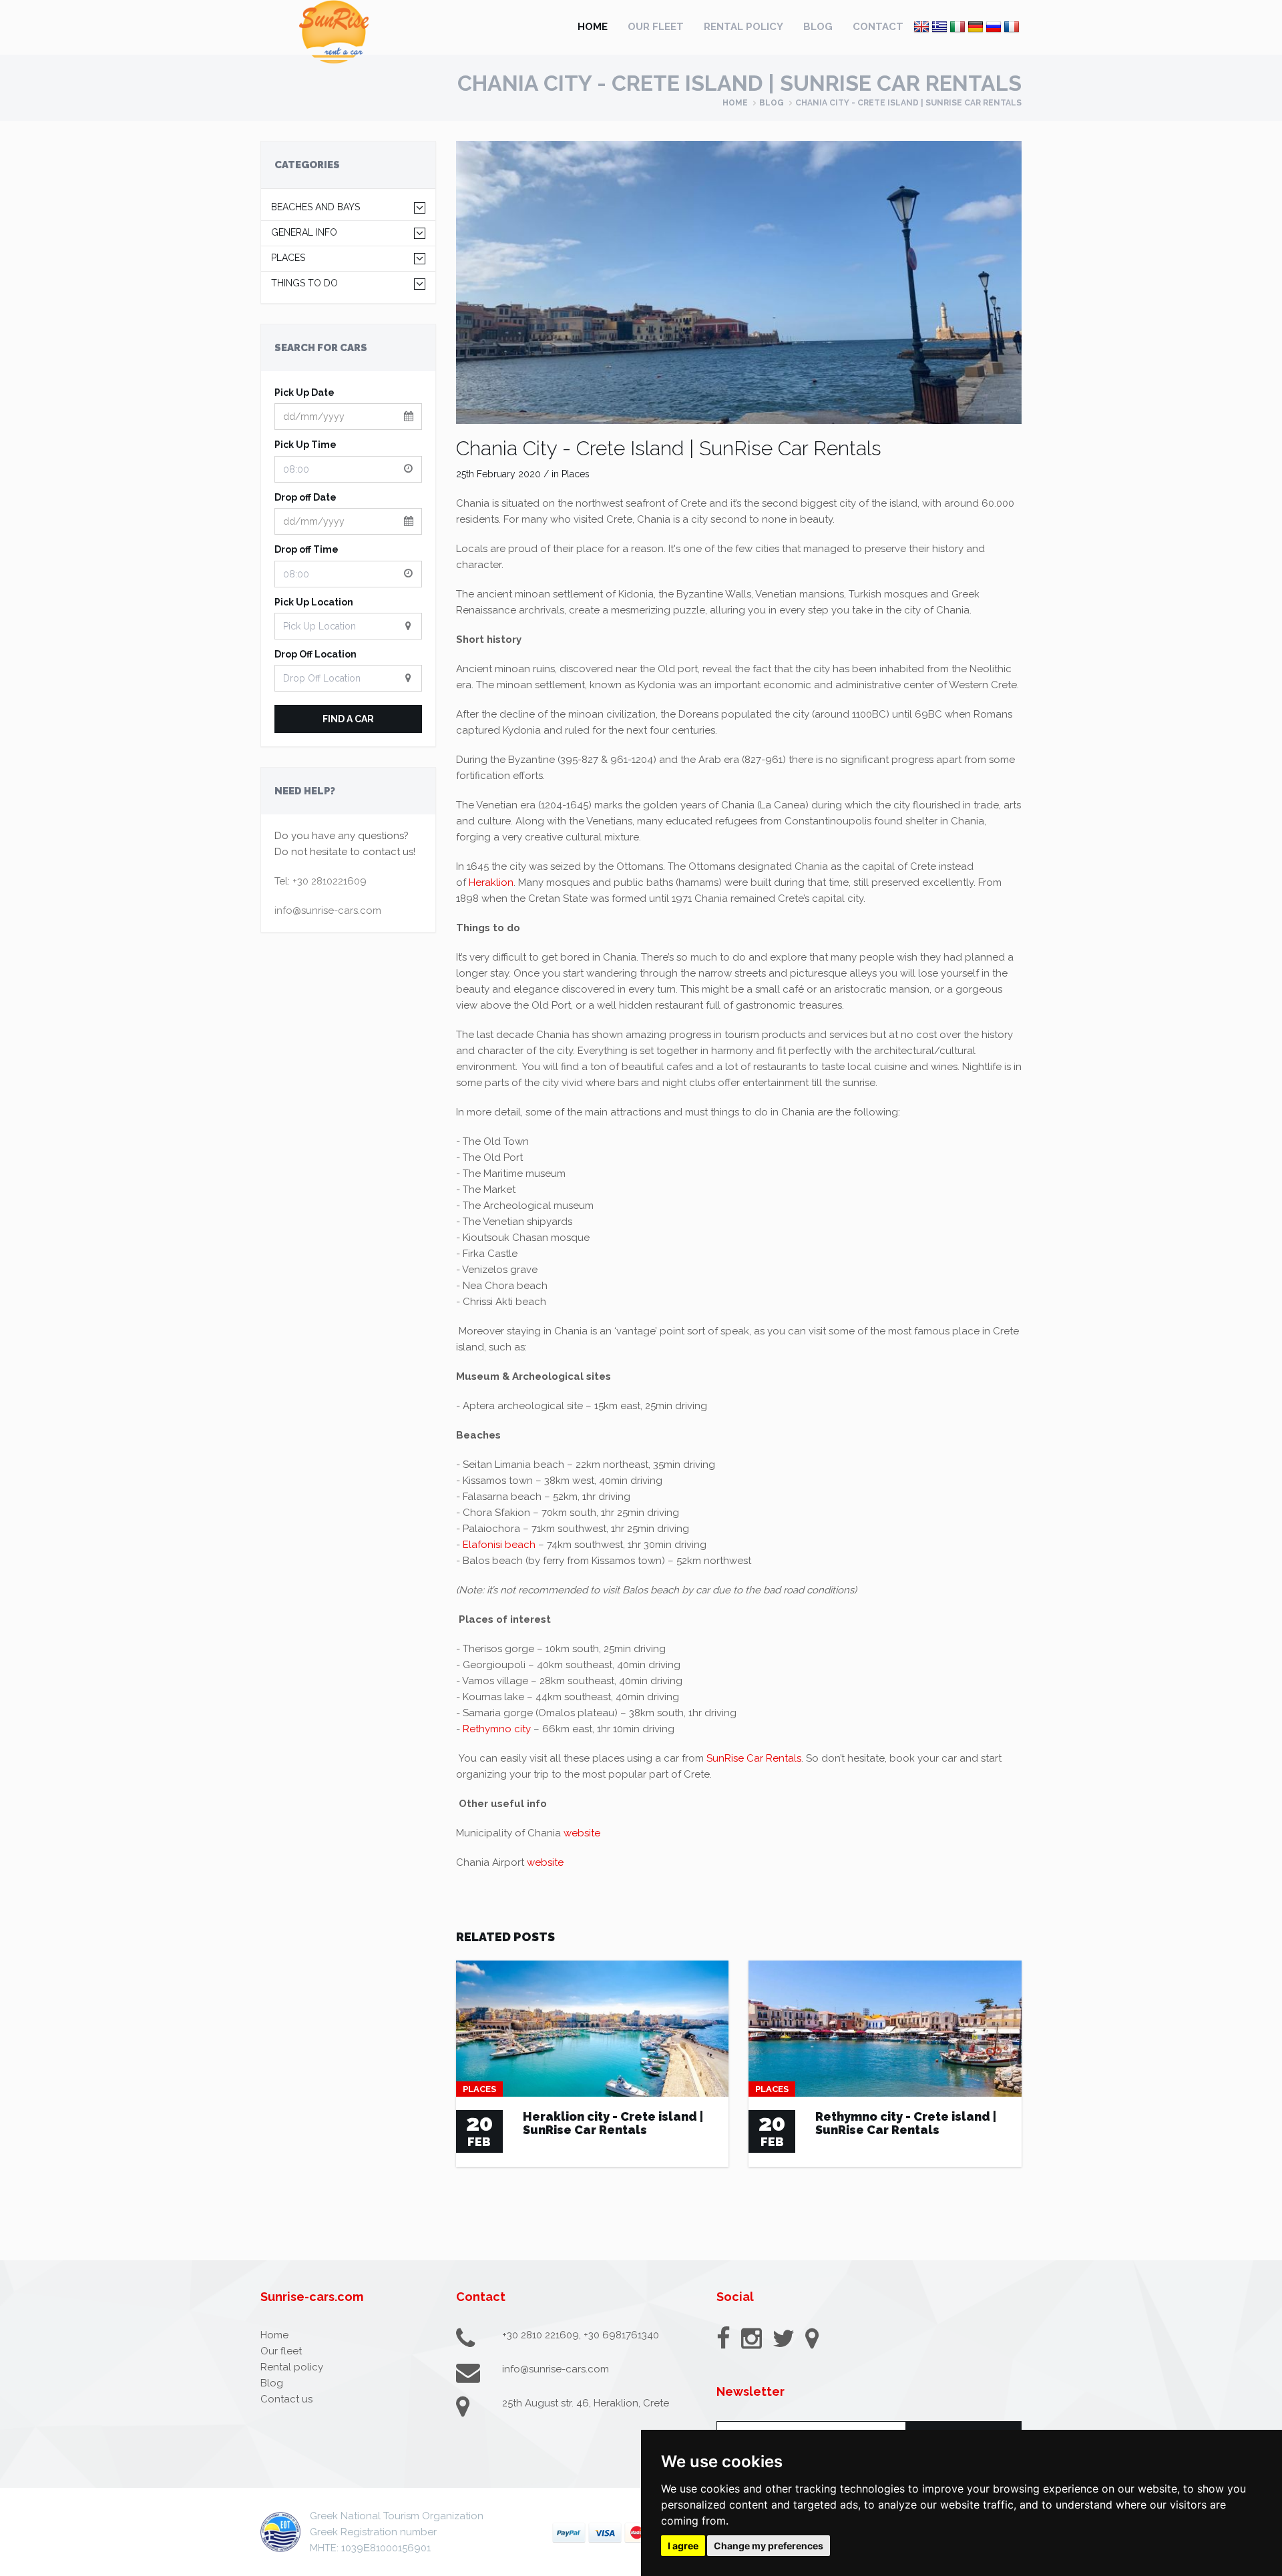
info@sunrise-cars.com (328, 911)
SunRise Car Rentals (754, 1758)
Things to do (304, 283)
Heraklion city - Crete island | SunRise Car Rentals (613, 2123)
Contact (878, 27)
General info (304, 233)
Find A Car (348, 719)
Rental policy (743, 27)
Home (593, 27)
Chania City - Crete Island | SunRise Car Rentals (669, 448)
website (582, 1833)
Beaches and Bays (315, 207)
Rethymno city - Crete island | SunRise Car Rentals (906, 2123)
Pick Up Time (305, 445)
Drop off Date (305, 497)
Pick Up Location (314, 602)
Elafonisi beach (499, 1545)
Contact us (286, 2399)
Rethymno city (497, 1729)
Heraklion (491, 882)
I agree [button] (683, 2546)
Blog (818, 27)
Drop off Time (306, 549)
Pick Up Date (304, 393)
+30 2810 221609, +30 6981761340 (581, 2335)
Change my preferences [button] (769, 2546)
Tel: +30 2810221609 (320, 881)
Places (288, 258)
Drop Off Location (315, 654)
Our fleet (656, 27)
